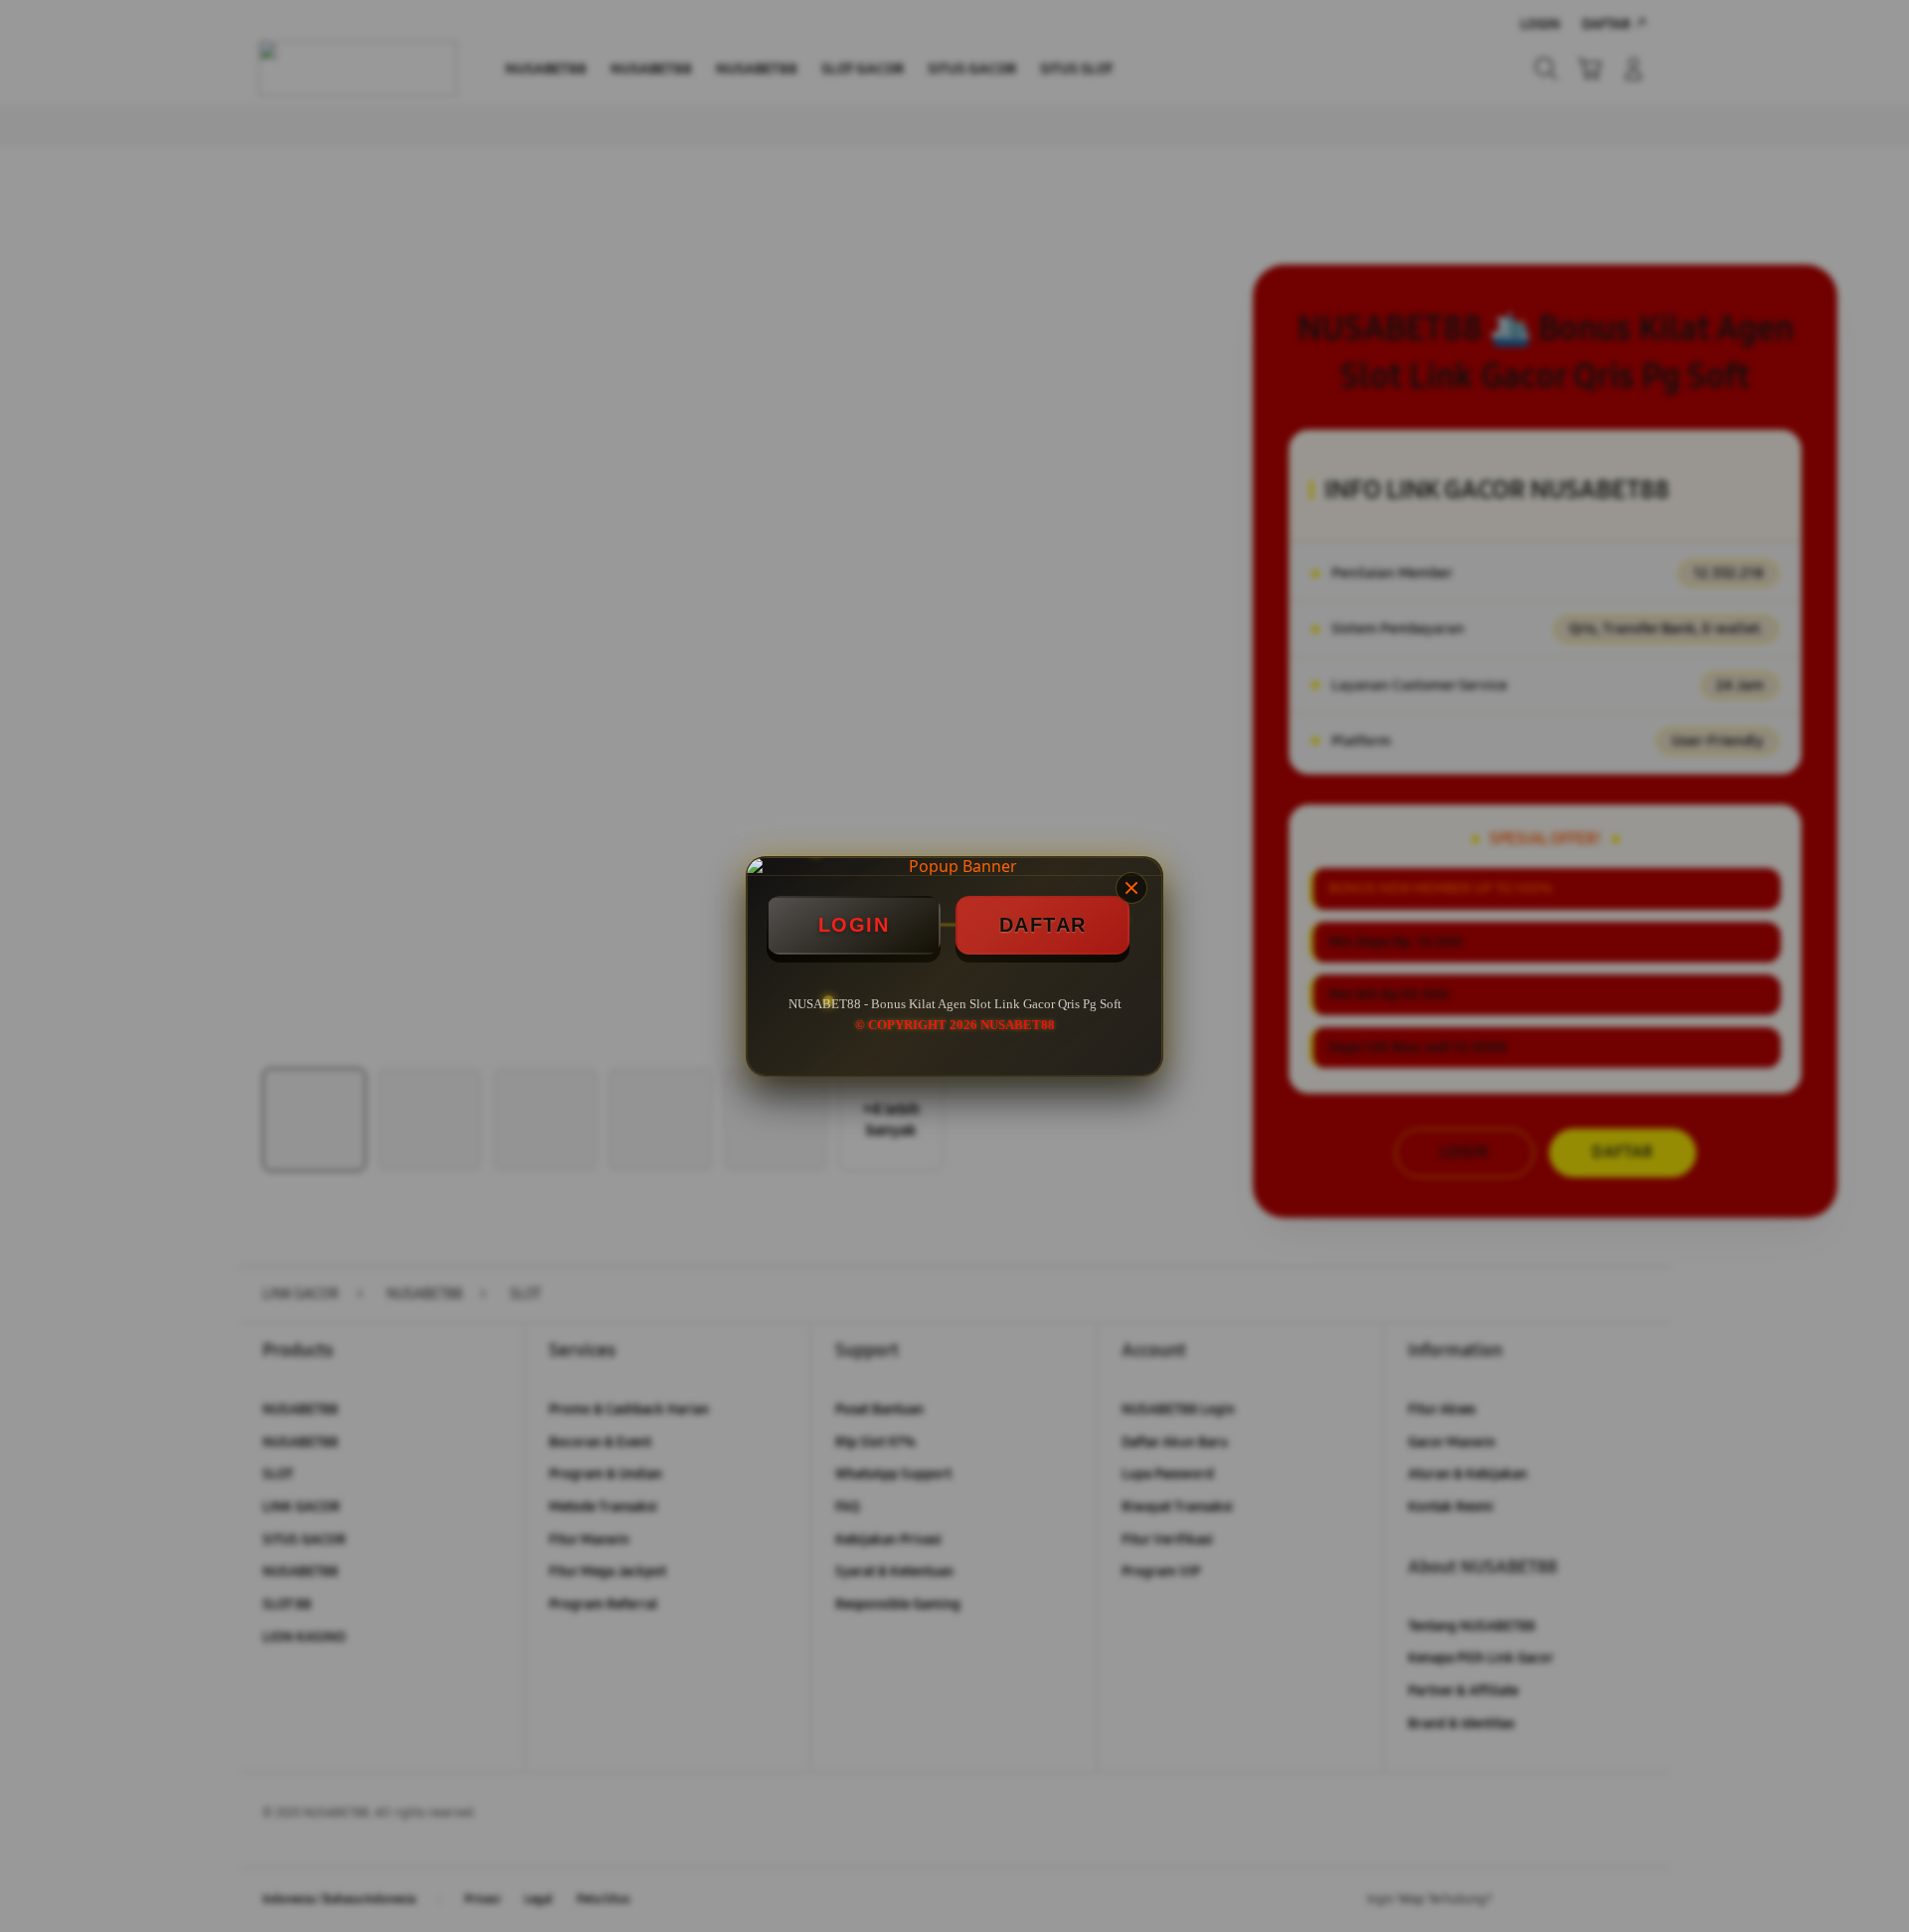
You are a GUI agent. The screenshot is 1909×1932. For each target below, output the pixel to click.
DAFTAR (1043, 925)
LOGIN (854, 925)
